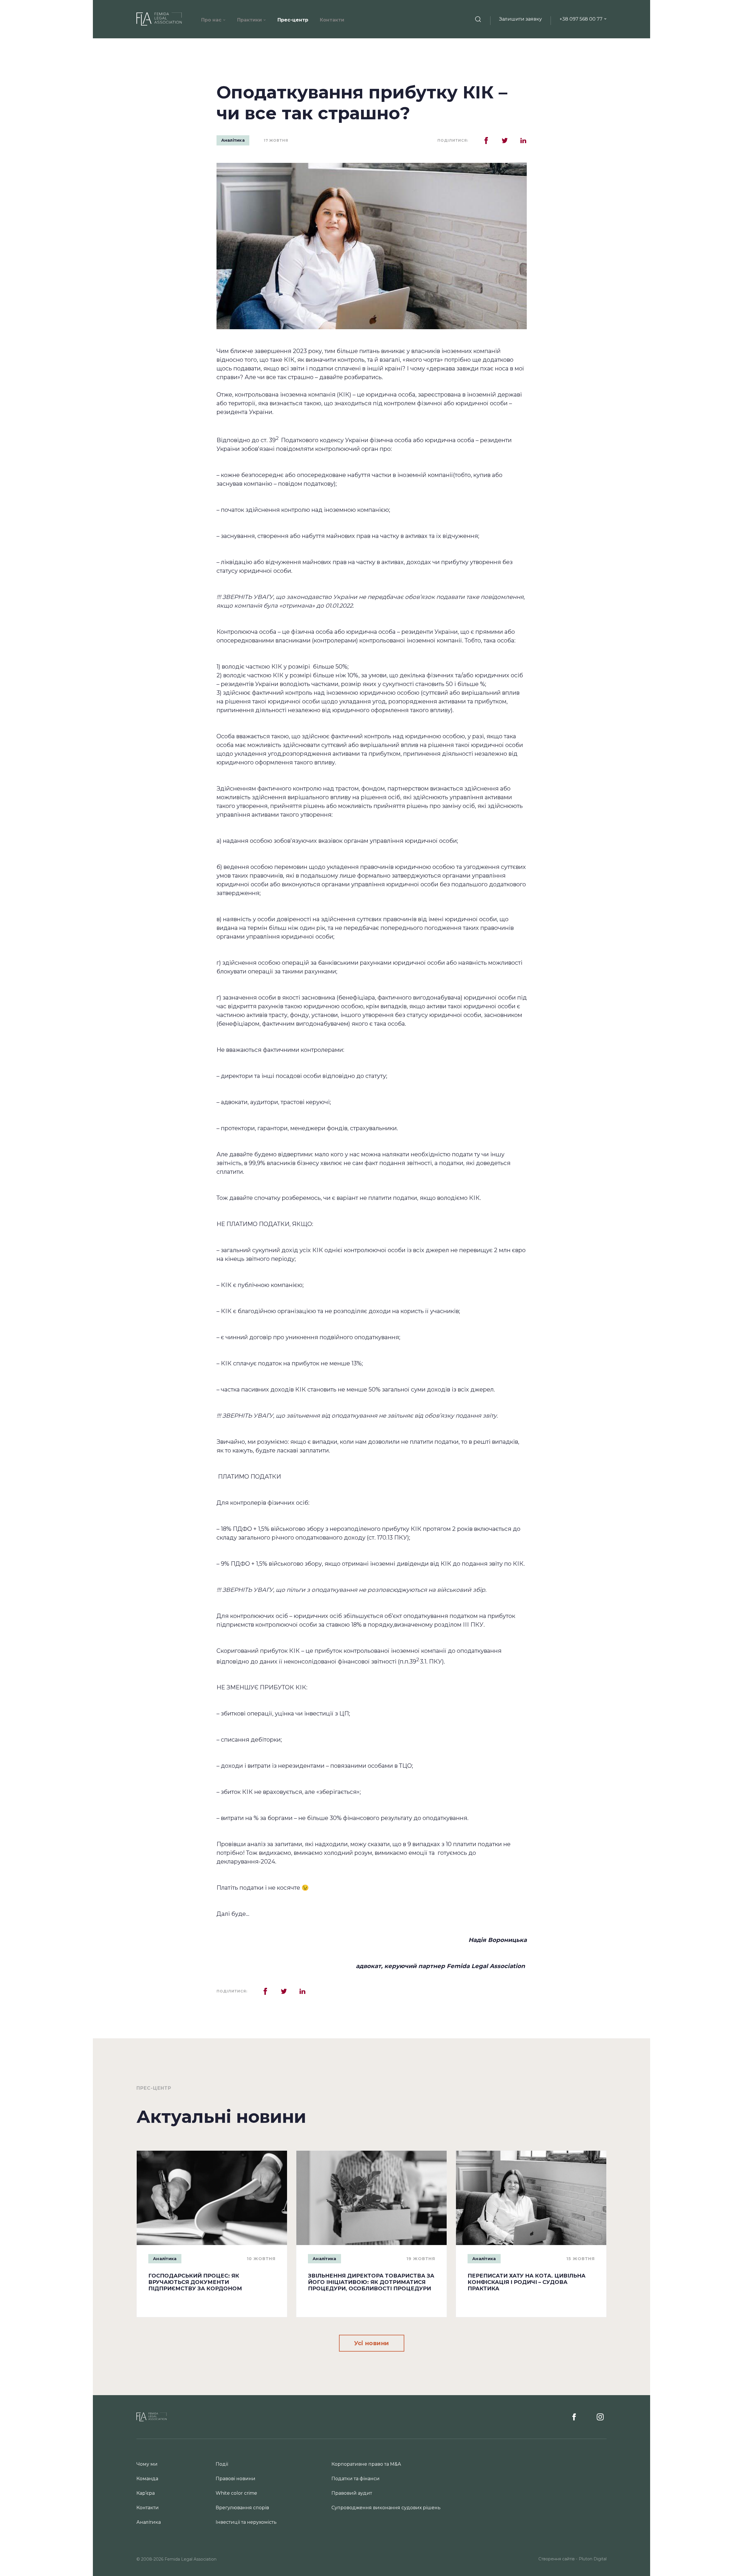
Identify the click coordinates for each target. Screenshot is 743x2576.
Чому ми (147, 2464)
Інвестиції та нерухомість (246, 2522)
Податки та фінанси (356, 2479)
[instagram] (600, 2417)
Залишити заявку (521, 19)
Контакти (332, 20)
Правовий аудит (352, 2493)
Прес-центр (293, 20)
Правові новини (236, 2479)
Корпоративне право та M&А (366, 2464)
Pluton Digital (593, 2559)
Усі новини (372, 2343)
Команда (147, 2479)
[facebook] (576, 2417)
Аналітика (233, 140)
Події (222, 2464)
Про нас (211, 20)
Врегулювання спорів (242, 2508)
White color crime (236, 2493)
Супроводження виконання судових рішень (386, 2508)
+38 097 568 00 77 (581, 19)
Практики (249, 20)
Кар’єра (146, 2493)
